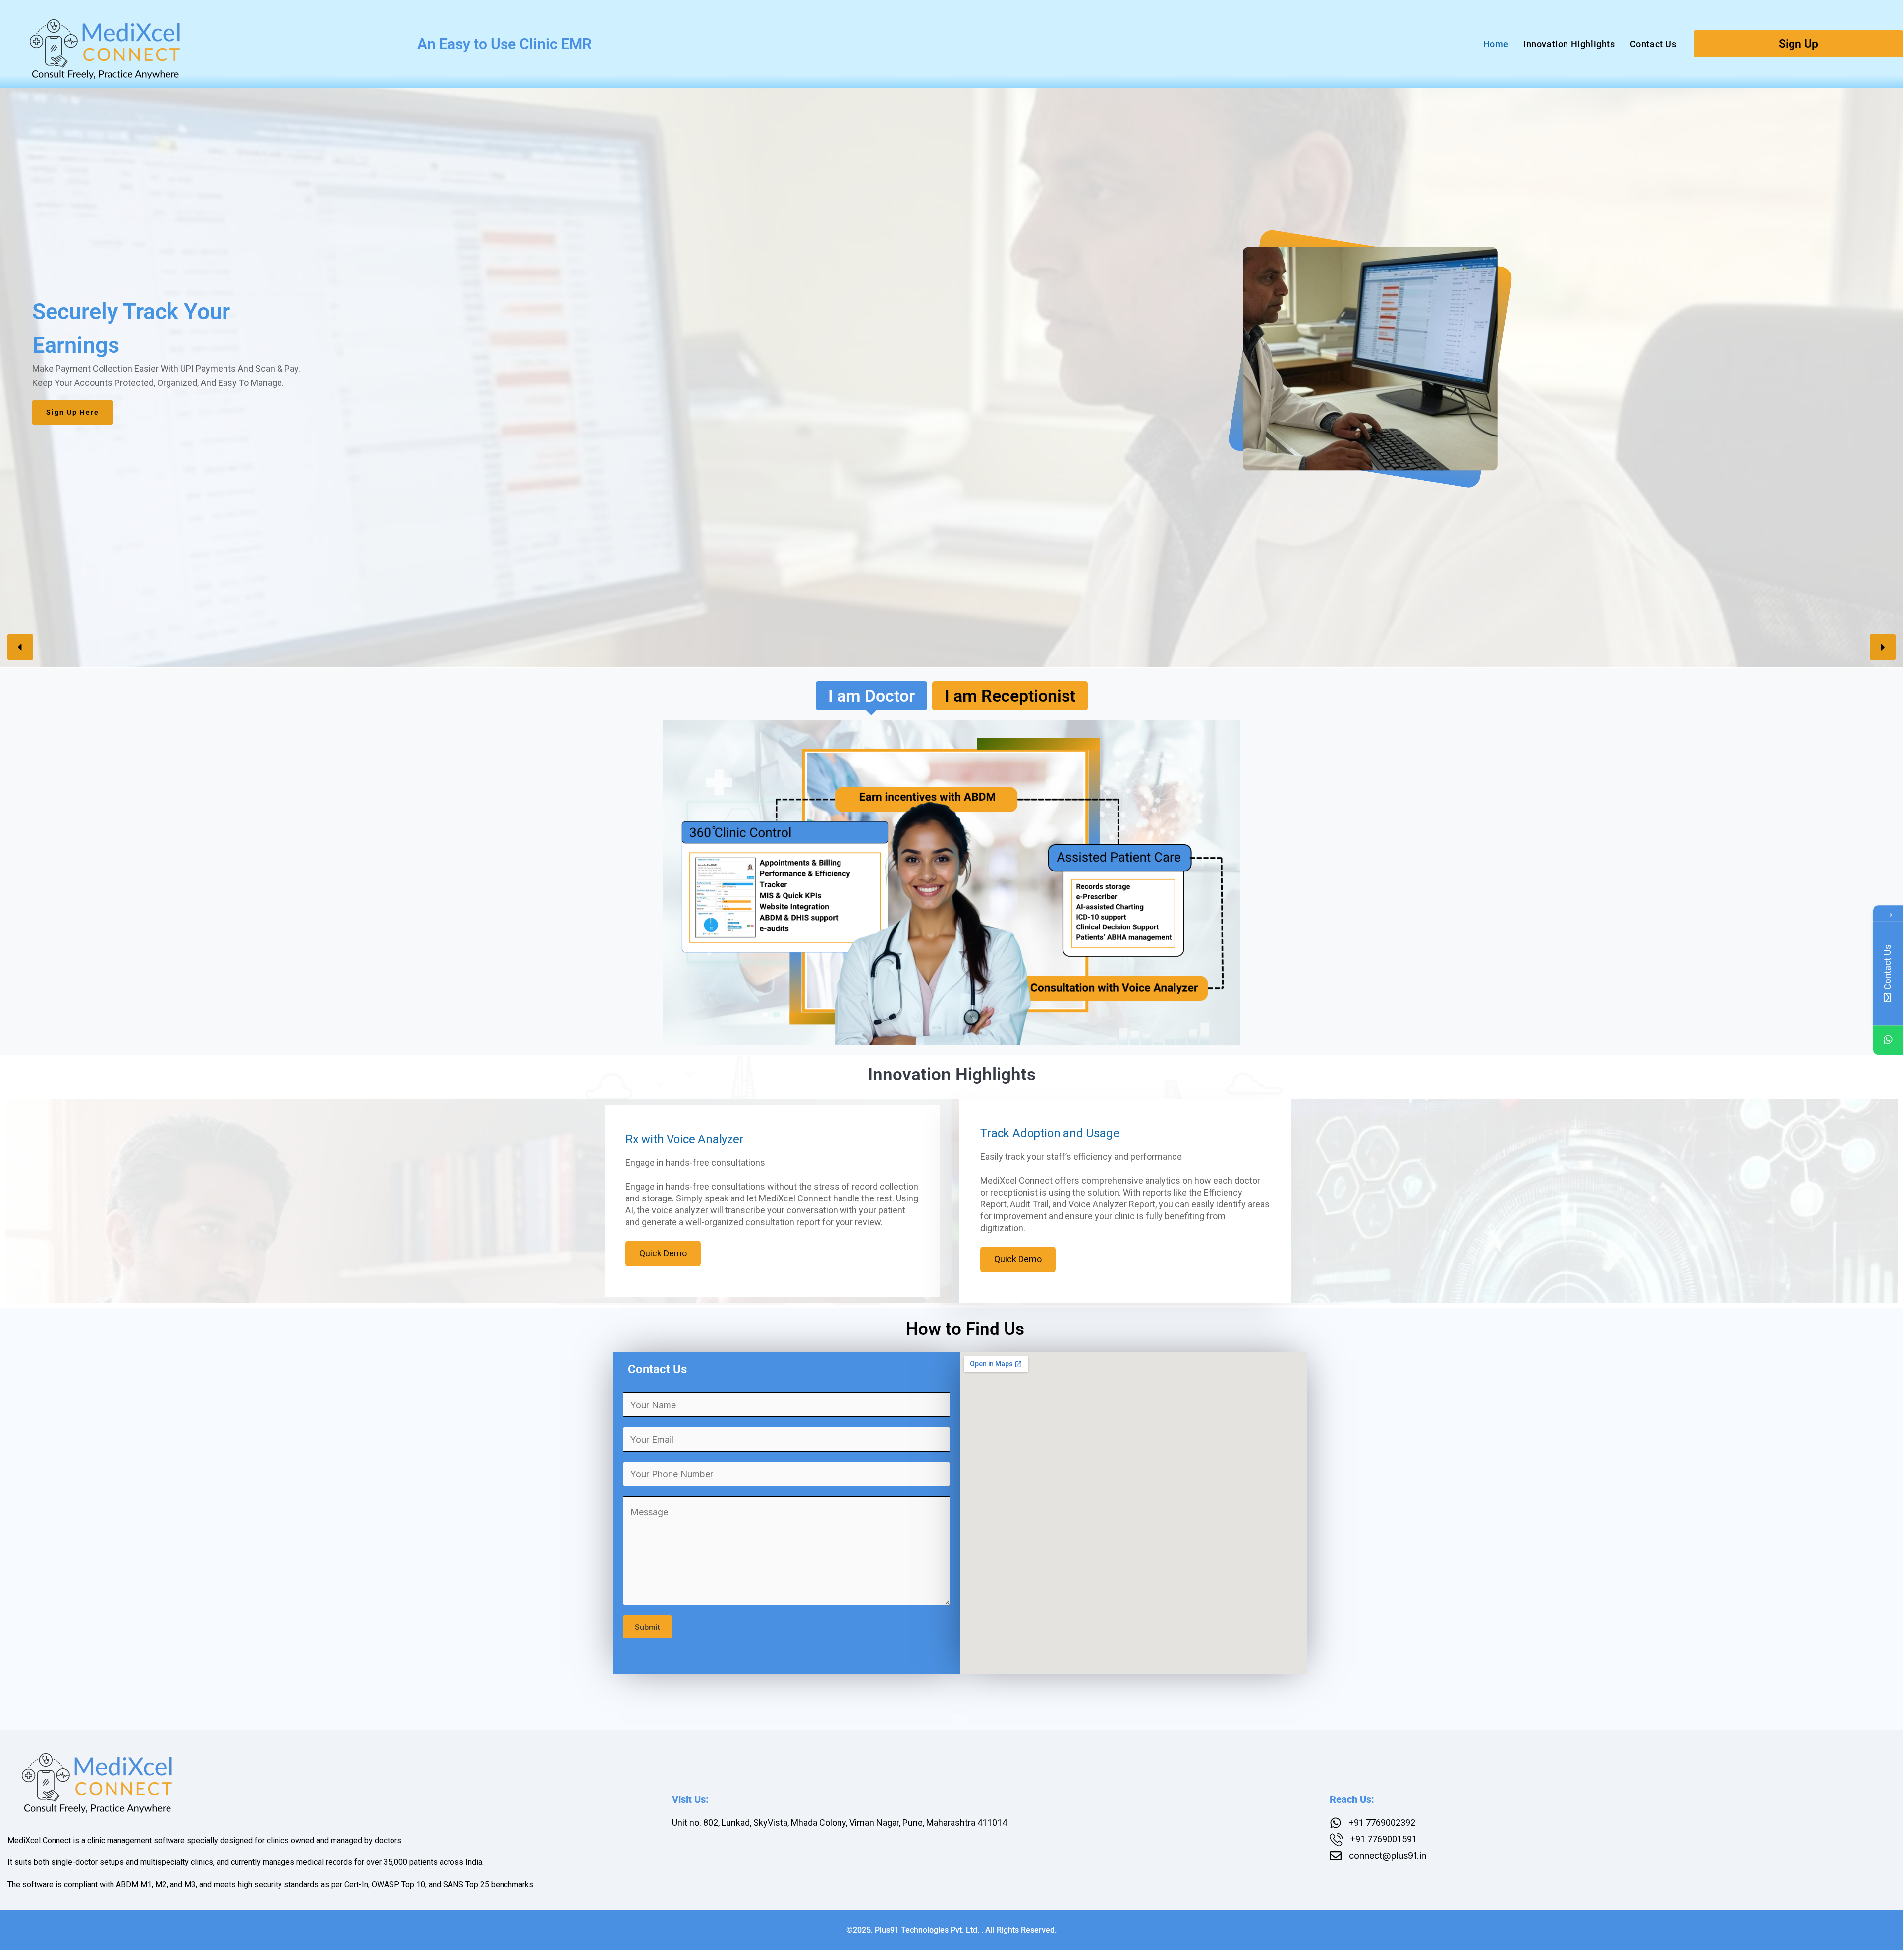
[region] (951, 360)
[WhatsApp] (1888, 1040)
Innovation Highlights (1569, 44)
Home (1496, 44)
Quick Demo (663, 1253)
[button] (20, 647)
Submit (647, 1627)
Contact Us (1653, 44)
